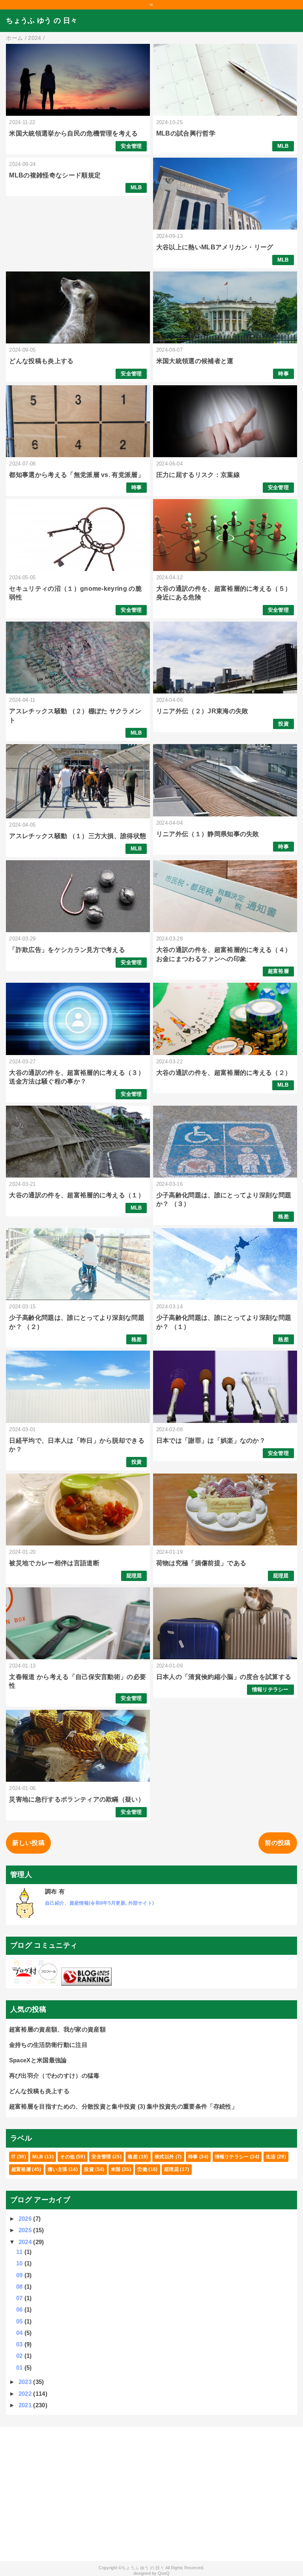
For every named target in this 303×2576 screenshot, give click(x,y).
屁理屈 (134, 1576)
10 (20, 2263)
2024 (26, 2242)
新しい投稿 (28, 1843)
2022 (26, 2394)
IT (14, 2157)
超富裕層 (278, 971)
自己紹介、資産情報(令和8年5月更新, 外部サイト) (99, 1903)
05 (20, 2321)
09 (20, 2275)
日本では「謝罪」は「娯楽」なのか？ (211, 1441)
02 (20, 2356)
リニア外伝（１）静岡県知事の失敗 (208, 834)
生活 (271, 2157)
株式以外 (164, 2157)
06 (20, 2309)
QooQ (164, 2573)
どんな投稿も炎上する (41, 361)
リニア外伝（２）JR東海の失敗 (202, 711)
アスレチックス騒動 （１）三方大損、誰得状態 (78, 836)
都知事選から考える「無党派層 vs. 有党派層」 (77, 475)
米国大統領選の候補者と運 (195, 361)
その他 (67, 2157)
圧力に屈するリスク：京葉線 (198, 475)
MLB (283, 146)
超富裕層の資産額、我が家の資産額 (57, 2029)
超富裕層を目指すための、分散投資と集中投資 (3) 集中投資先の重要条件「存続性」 (123, 2106)
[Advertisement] (151, 2494)
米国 (116, 2169)
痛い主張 (57, 2169)
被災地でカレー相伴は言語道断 (54, 1563)
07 (20, 2298)
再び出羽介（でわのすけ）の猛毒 (54, 2076)
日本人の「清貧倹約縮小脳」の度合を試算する (224, 1677)
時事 (283, 374)
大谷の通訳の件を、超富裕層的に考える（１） (77, 1195)
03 (20, 2344)
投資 (283, 724)
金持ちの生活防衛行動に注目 (48, 2045)
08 (20, 2287)
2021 (26, 2405)
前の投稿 (278, 1843)
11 (20, 2252)
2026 (26, 2219)
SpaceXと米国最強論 (38, 2060)
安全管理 (131, 146)
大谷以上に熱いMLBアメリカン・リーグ (215, 247)
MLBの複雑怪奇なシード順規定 (55, 175)
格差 (283, 1216)
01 (20, 2368)
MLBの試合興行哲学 (186, 133)
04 (20, 2333)
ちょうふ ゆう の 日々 (42, 21)
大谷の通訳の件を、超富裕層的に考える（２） (224, 1073)
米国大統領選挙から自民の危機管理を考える (73, 133)
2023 (26, 2382)
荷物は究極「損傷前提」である (201, 1563)
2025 (26, 2230)
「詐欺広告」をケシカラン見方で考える (67, 950)
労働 (142, 2169)
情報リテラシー (270, 1689)
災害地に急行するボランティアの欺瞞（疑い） (77, 1799)
